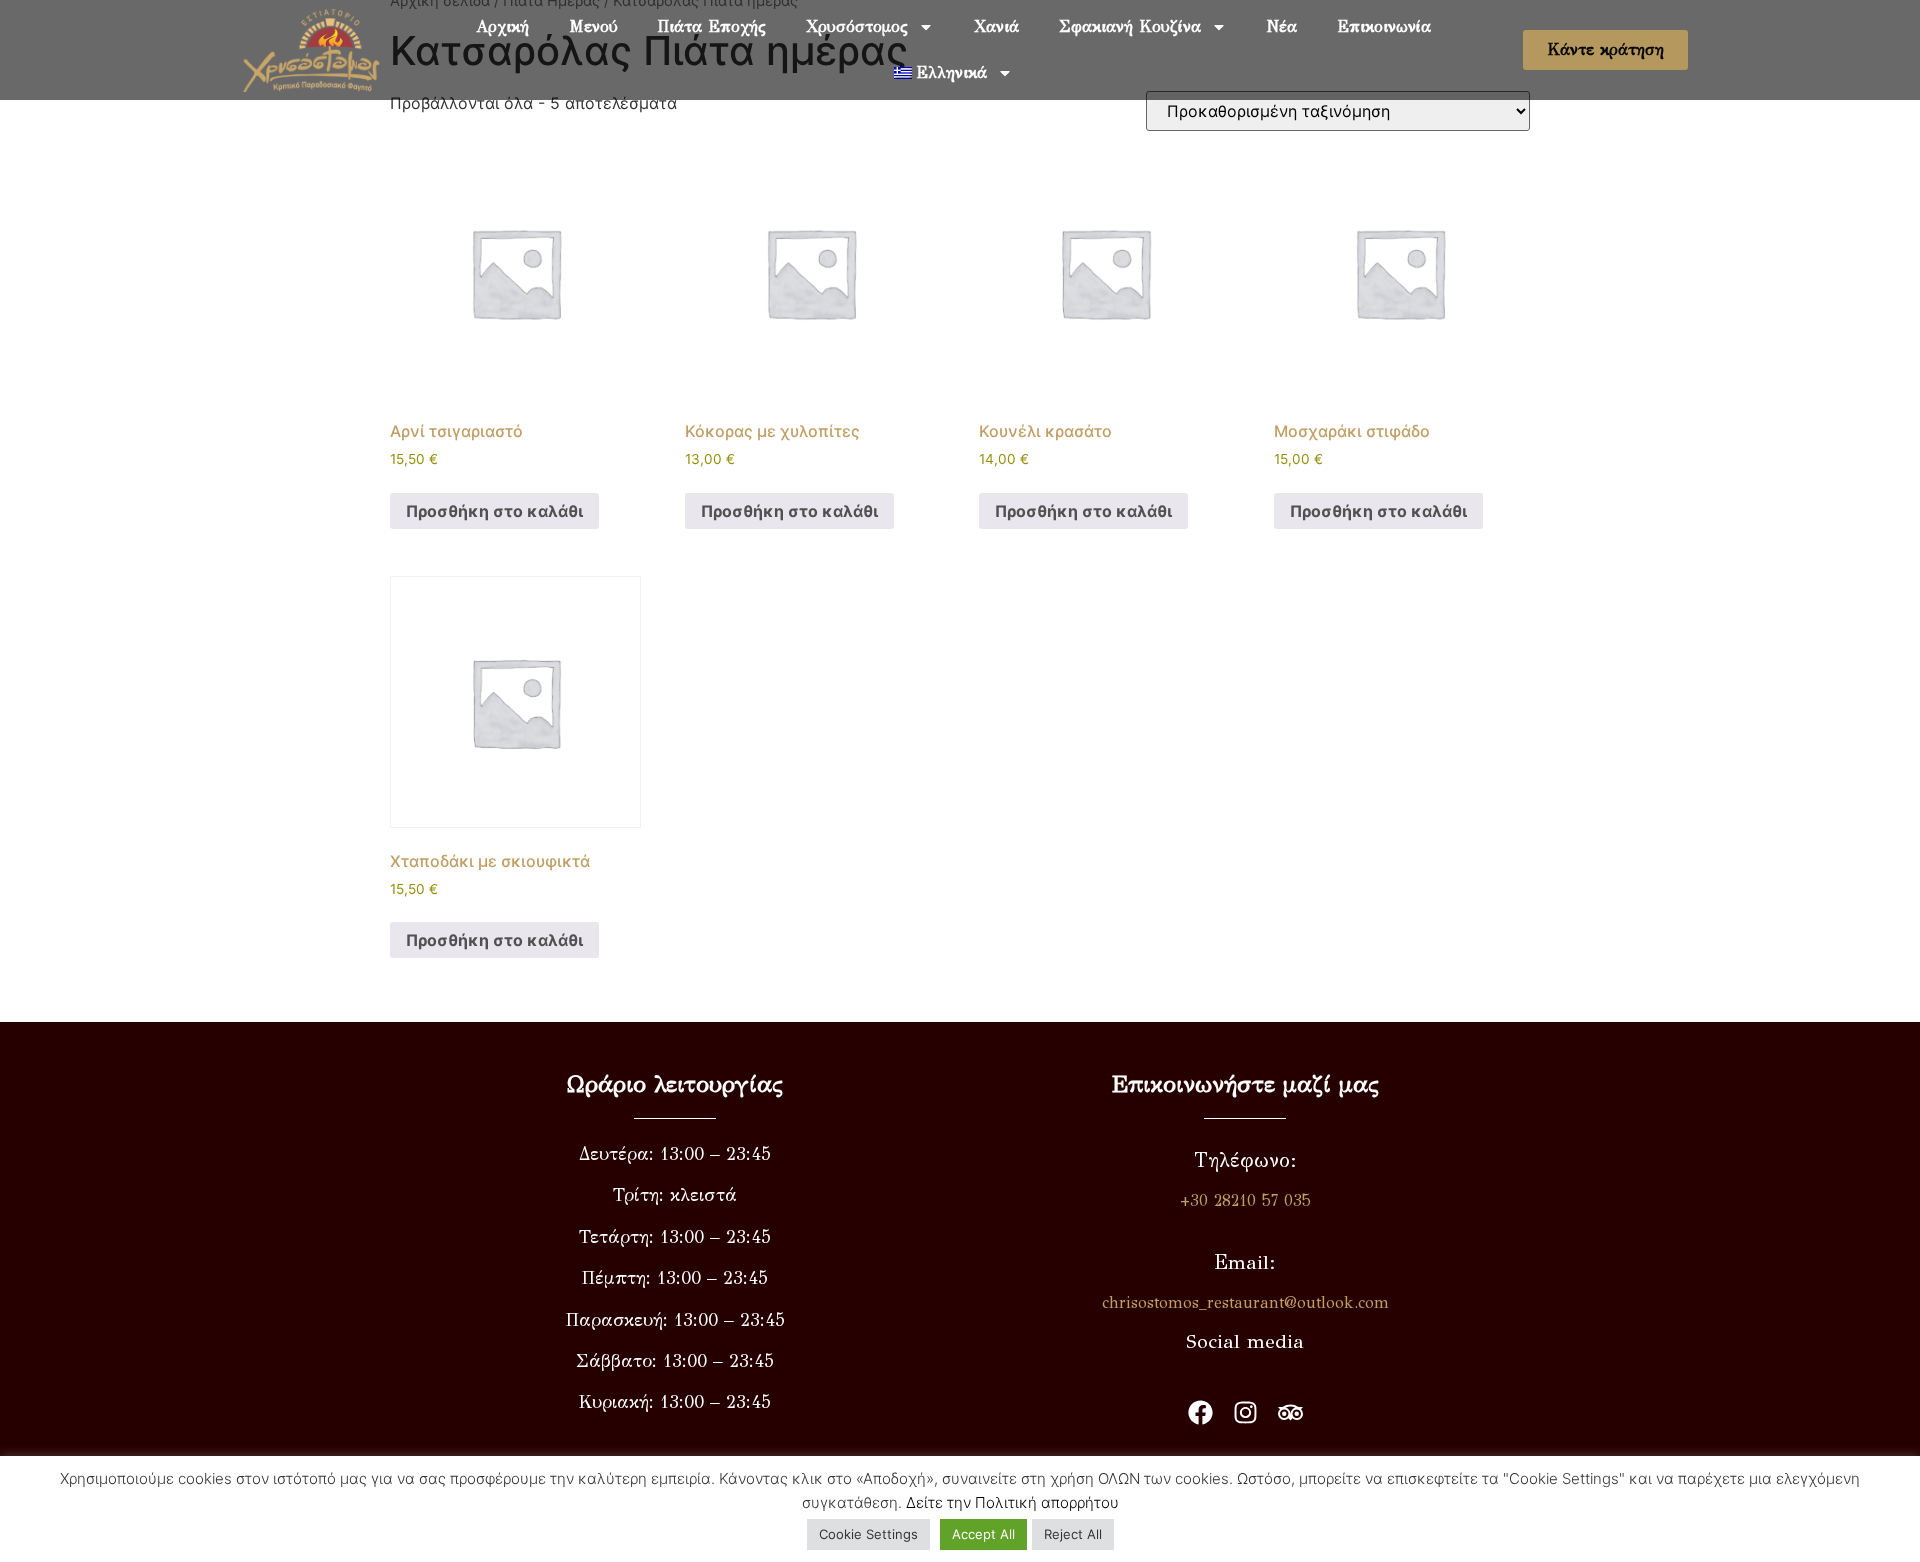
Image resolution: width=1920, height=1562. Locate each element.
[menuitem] (954, 73)
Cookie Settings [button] (868, 1534)
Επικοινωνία (1384, 26)
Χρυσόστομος (857, 26)
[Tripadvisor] (1290, 1412)
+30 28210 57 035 (1245, 1200)
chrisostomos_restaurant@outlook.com (1245, 1302)
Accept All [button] (983, 1534)
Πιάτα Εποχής (712, 26)
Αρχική (502, 26)
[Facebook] (1200, 1412)
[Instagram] (1245, 1412)
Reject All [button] (1073, 1534)
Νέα (1282, 26)
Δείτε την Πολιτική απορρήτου (1012, 1502)
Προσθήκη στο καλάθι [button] (494, 511)
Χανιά (996, 26)
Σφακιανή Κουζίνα (1130, 26)
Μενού (593, 26)
